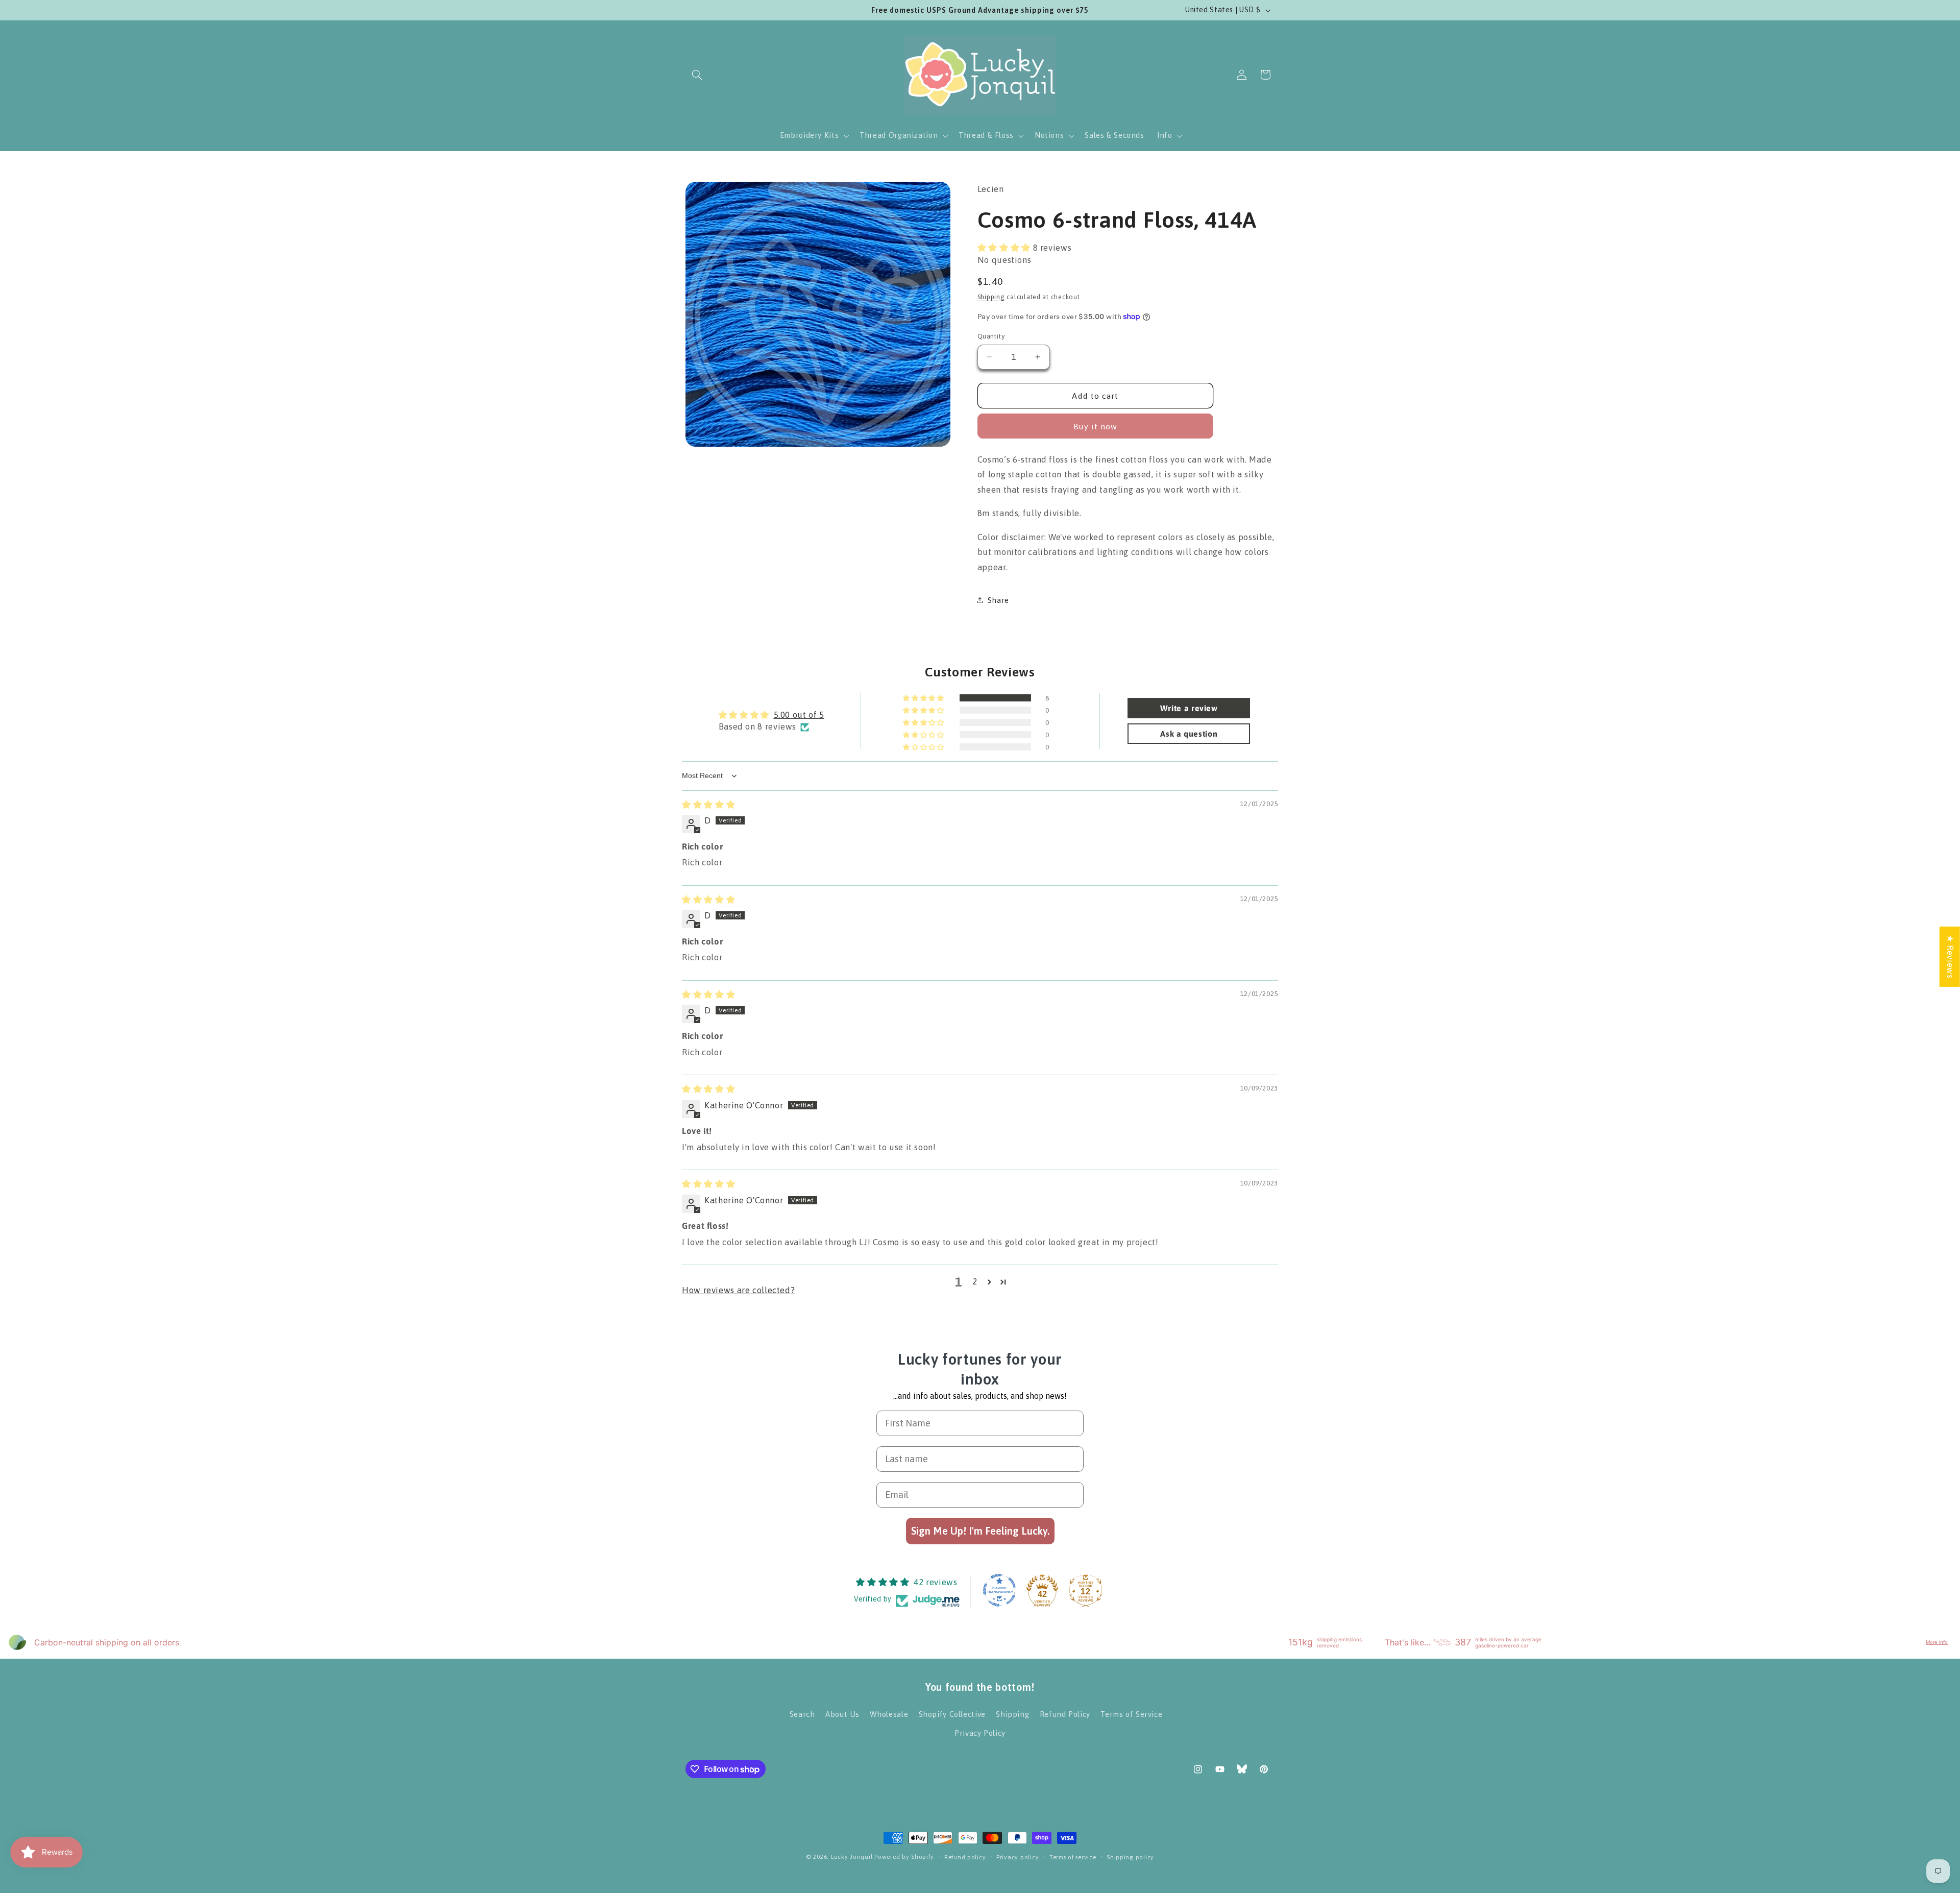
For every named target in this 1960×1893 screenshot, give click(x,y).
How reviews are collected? (738, 1290)
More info (1937, 1642)
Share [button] (998, 600)
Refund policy (965, 1857)
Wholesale (889, 1714)
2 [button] (975, 1281)
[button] (697, 75)
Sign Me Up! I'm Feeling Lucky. (980, 1531)
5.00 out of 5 (799, 715)
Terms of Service (1131, 1714)
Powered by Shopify (904, 1856)
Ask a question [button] (1189, 734)
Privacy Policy (980, 1732)
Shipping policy (1130, 1857)
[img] (708, 805)
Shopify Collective (952, 1714)
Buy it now (1096, 426)
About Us (842, 1714)
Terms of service (1073, 1857)
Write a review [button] (1189, 708)
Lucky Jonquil (852, 1856)
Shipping (991, 296)
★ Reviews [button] (1950, 957)
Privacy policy (1018, 1857)
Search (802, 1714)
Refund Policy (1065, 1714)
